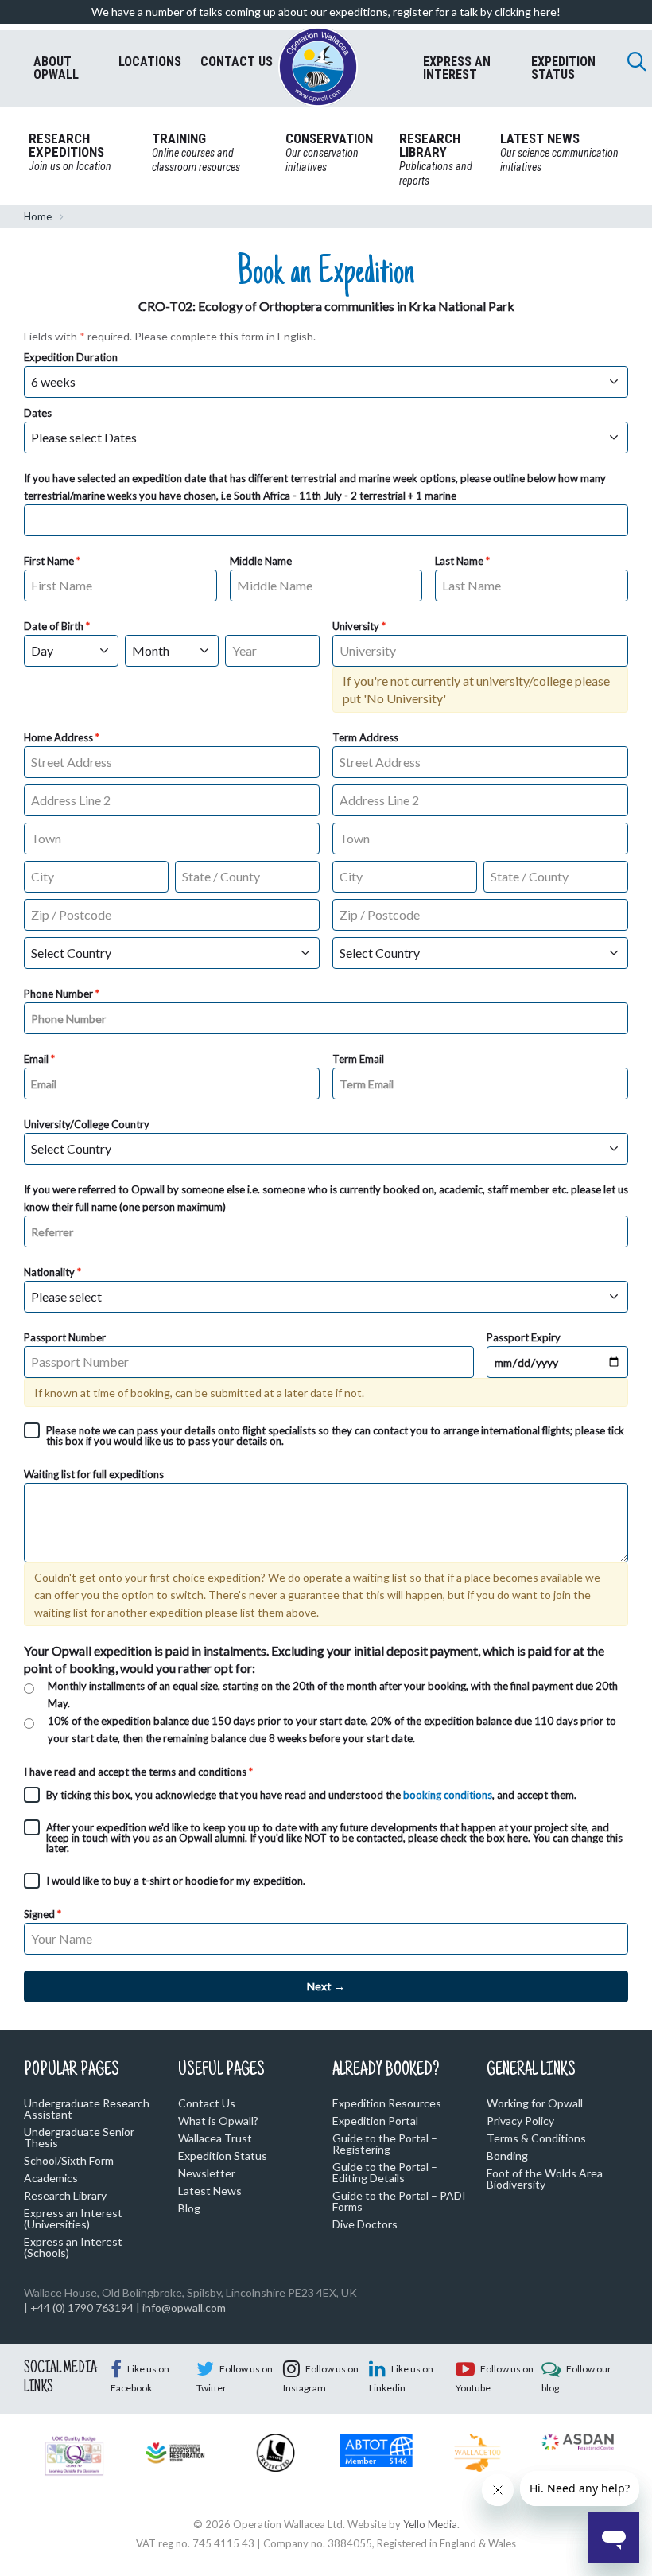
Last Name (459, 561)
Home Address (58, 737)
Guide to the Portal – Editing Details (385, 2172)
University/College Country (87, 1124)
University (356, 626)
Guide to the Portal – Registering (385, 2144)
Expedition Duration (71, 357)
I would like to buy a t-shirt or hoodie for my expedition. (176, 1881)
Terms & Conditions (536, 2138)
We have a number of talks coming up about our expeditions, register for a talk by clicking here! (326, 12)
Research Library (65, 2195)
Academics (51, 2178)
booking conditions (448, 1795)
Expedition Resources (387, 2103)
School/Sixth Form (69, 2160)
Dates (38, 413)
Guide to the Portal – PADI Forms (399, 2201)
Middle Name (261, 561)
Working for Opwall (535, 2103)
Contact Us (207, 2103)
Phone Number (58, 994)
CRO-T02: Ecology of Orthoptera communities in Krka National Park (326, 306)
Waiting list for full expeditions (94, 1474)
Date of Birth (54, 626)
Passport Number (65, 1337)
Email (36, 1059)
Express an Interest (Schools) (73, 2247)
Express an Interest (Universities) (73, 2218)
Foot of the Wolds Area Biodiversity (545, 2179)
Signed (39, 1914)
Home (38, 216)
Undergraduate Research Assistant (87, 2109)
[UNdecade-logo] (175, 2451)
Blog (189, 2208)
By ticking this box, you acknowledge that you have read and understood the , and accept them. (311, 1795)
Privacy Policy (520, 2121)
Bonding (507, 2156)
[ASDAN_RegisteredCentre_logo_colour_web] (578, 2441)
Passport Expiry (524, 1337)
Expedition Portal (375, 2121)
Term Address (365, 737)
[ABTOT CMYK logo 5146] (376, 2449)
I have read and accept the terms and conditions (135, 1772)
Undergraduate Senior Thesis (79, 2137)
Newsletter (207, 2173)
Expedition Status (223, 2156)
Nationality (49, 1272)
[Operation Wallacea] (318, 67)
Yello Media (430, 2524)
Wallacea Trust (215, 2138)
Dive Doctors (365, 2224)
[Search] (637, 61)
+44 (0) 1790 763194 (82, 2308)
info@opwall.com (184, 2308)
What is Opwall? (218, 2121)
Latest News (210, 2191)
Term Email (358, 1059)
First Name (49, 561)
